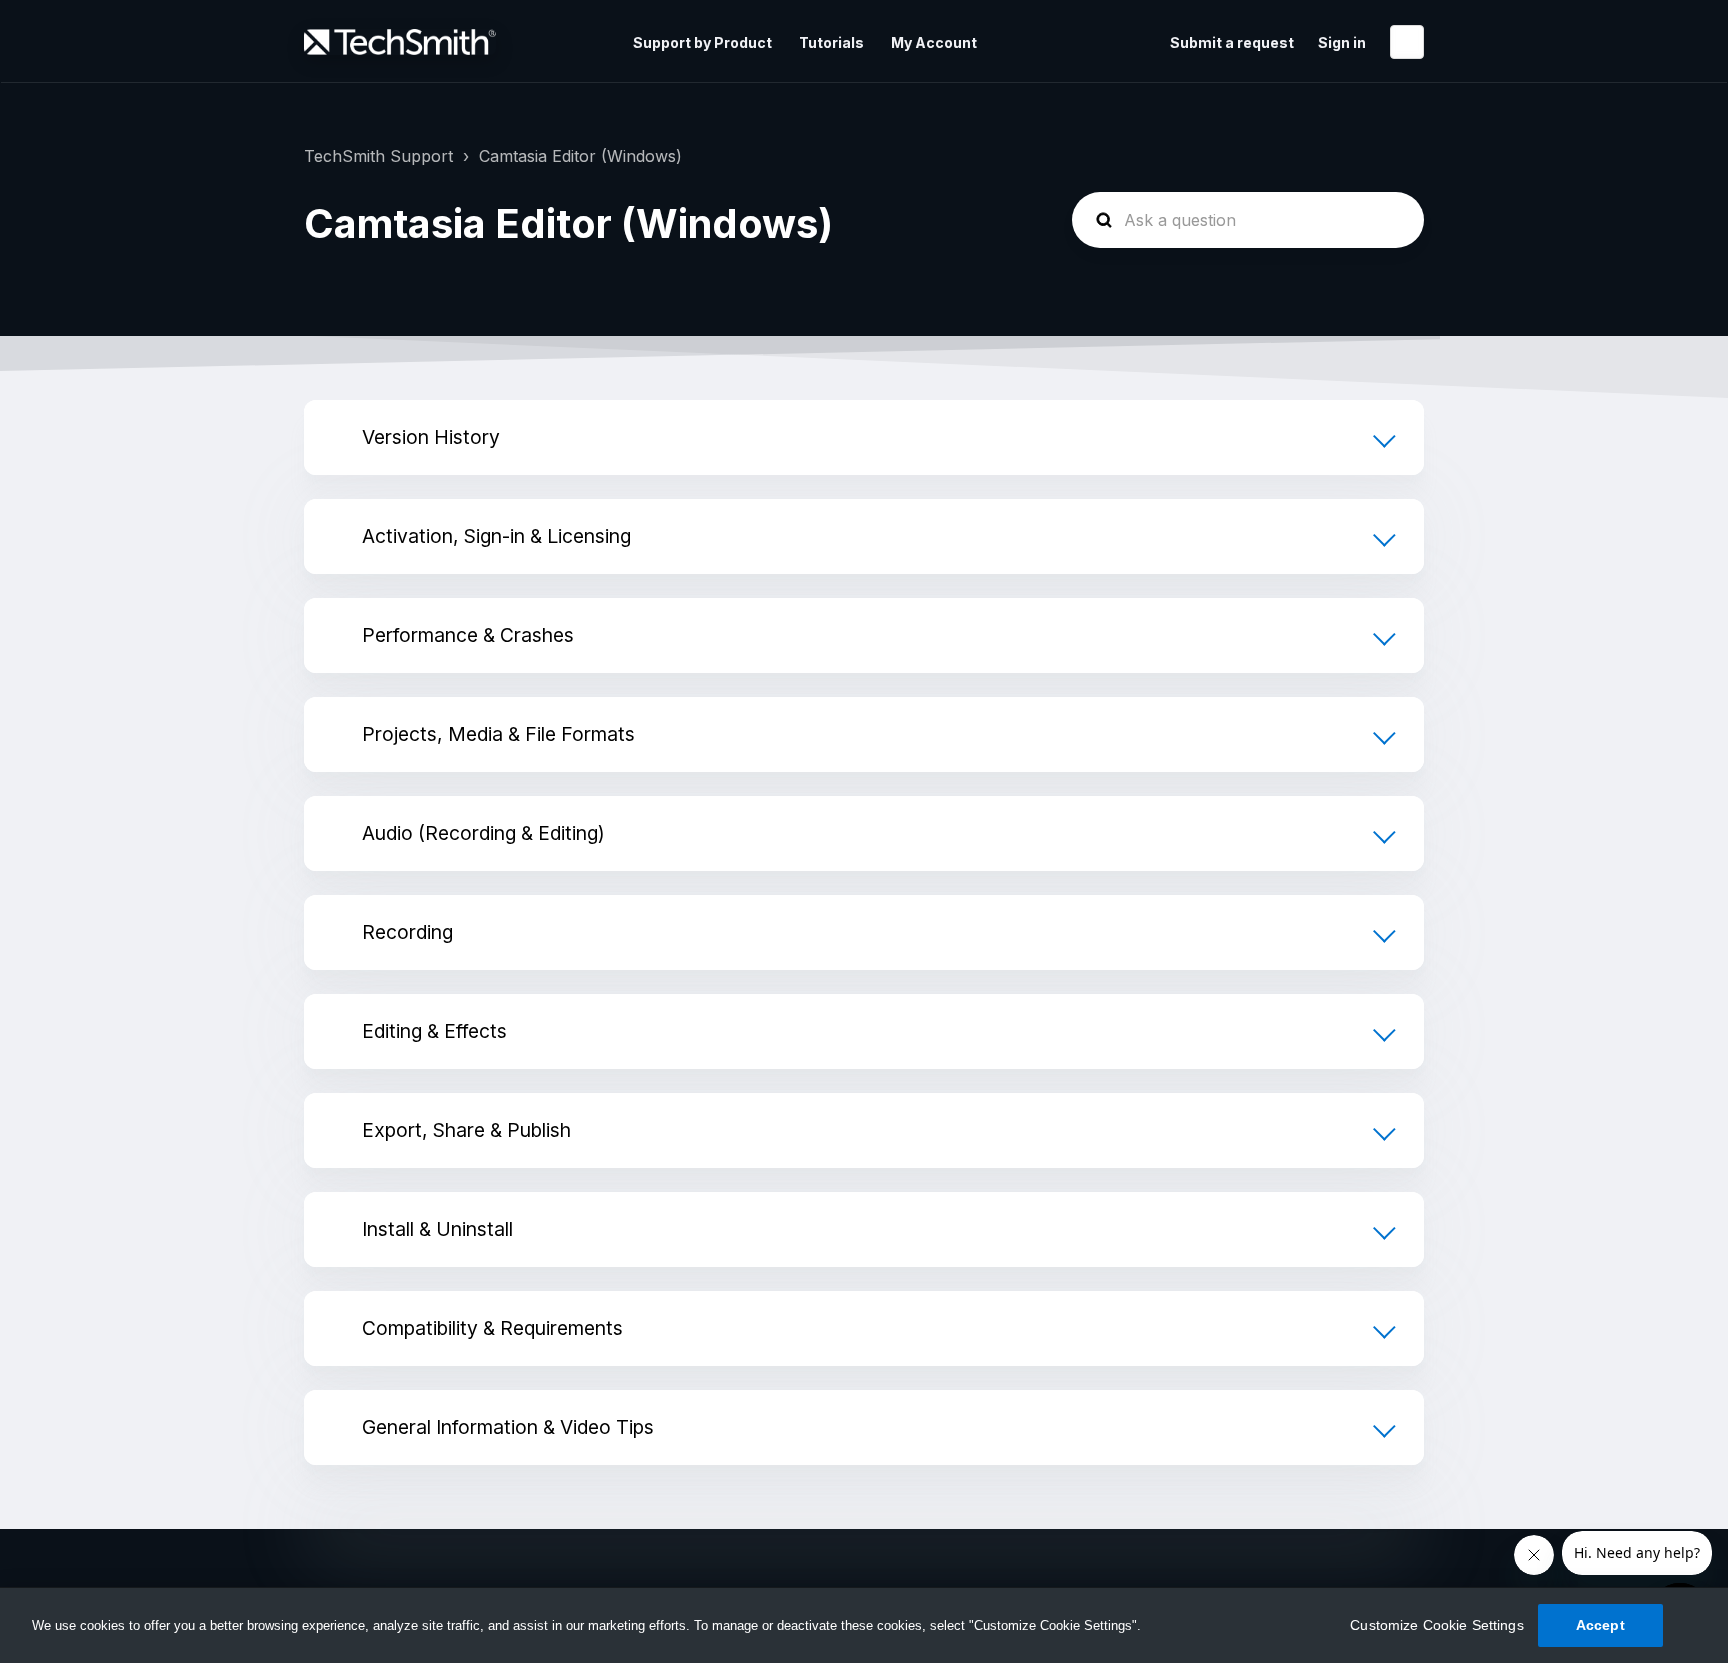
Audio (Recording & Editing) (483, 833)
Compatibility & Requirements (492, 1328)
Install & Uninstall (437, 1229)
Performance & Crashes (468, 635)
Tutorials (831, 42)
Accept (1600, 1625)
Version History (431, 437)
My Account (934, 42)
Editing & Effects (434, 1031)
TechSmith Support (378, 156)
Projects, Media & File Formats (498, 734)
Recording (407, 932)
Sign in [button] (1342, 42)
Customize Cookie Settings (1437, 1625)
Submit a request (1232, 42)
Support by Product (702, 42)
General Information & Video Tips (508, 1427)
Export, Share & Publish (466, 1130)
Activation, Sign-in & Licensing (496, 536)
